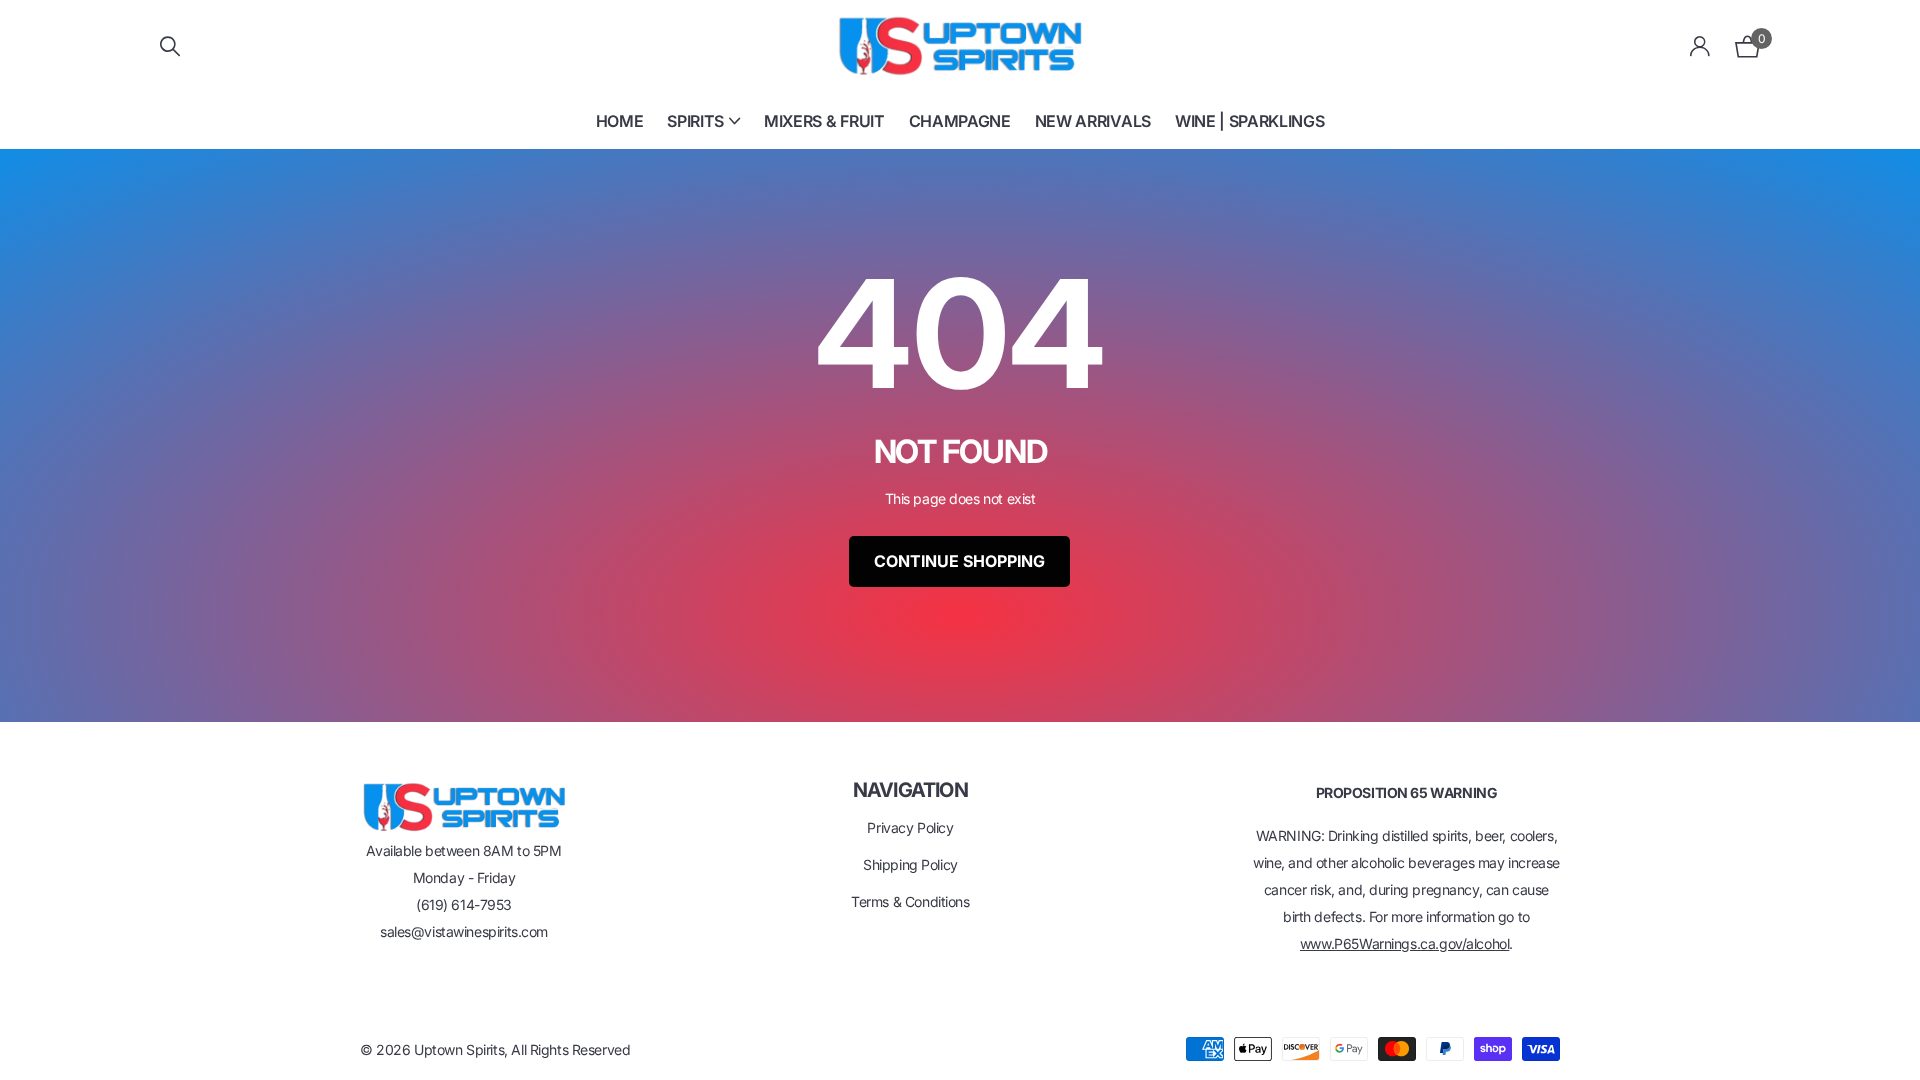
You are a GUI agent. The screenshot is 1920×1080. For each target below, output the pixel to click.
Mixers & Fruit (824, 121)
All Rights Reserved (570, 1049)
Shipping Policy (910, 864)
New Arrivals (1093, 121)
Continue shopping (959, 561)
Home (620, 121)
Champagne (960, 121)
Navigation (910, 790)
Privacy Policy (910, 827)
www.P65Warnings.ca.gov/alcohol (1404, 943)
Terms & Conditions (910, 901)
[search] (170, 46)
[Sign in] (1700, 46)
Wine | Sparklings (1250, 121)
